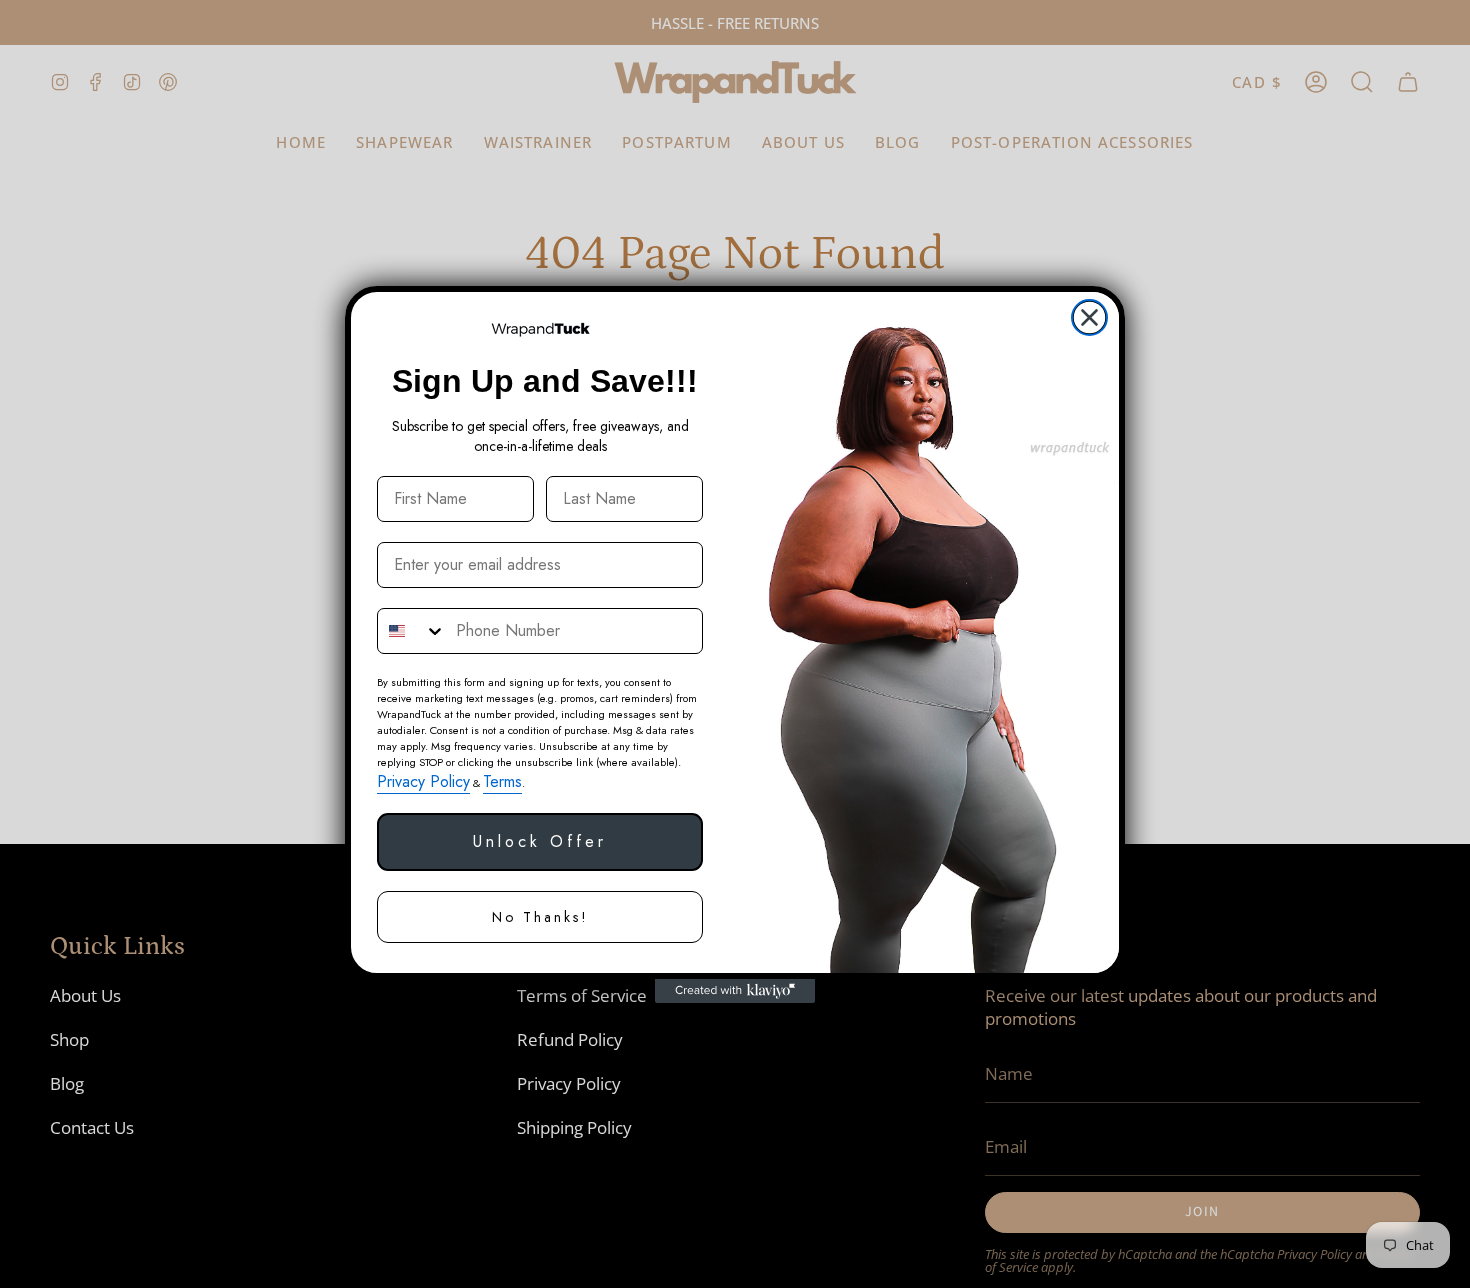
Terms (502, 781)
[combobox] (412, 631)
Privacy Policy (423, 781)
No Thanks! (540, 917)
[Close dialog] (1089, 317)
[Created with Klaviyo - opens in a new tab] (735, 991)
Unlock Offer (540, 841)
